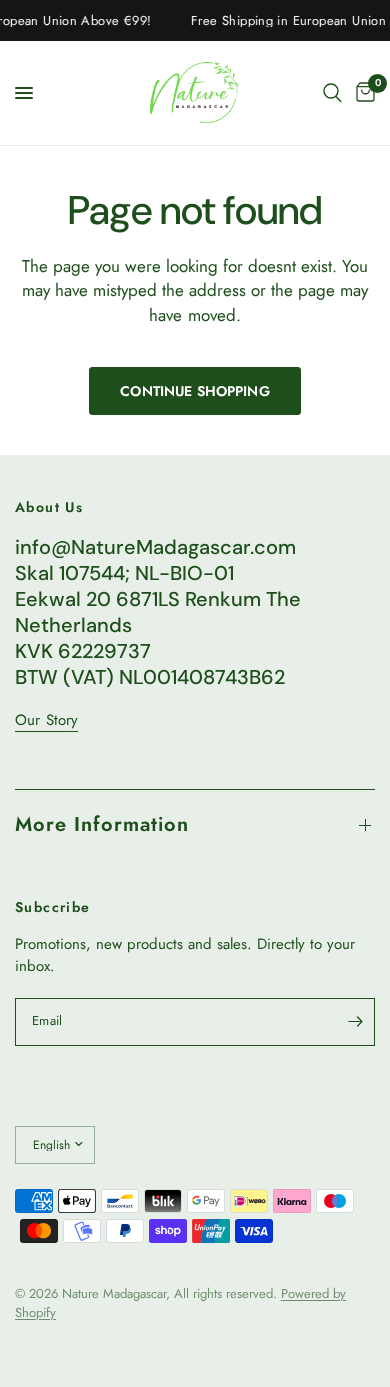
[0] (362, 93)
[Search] (332, 93)
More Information (102, 824)
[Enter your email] (355, 1022)
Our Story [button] (46, 720)
